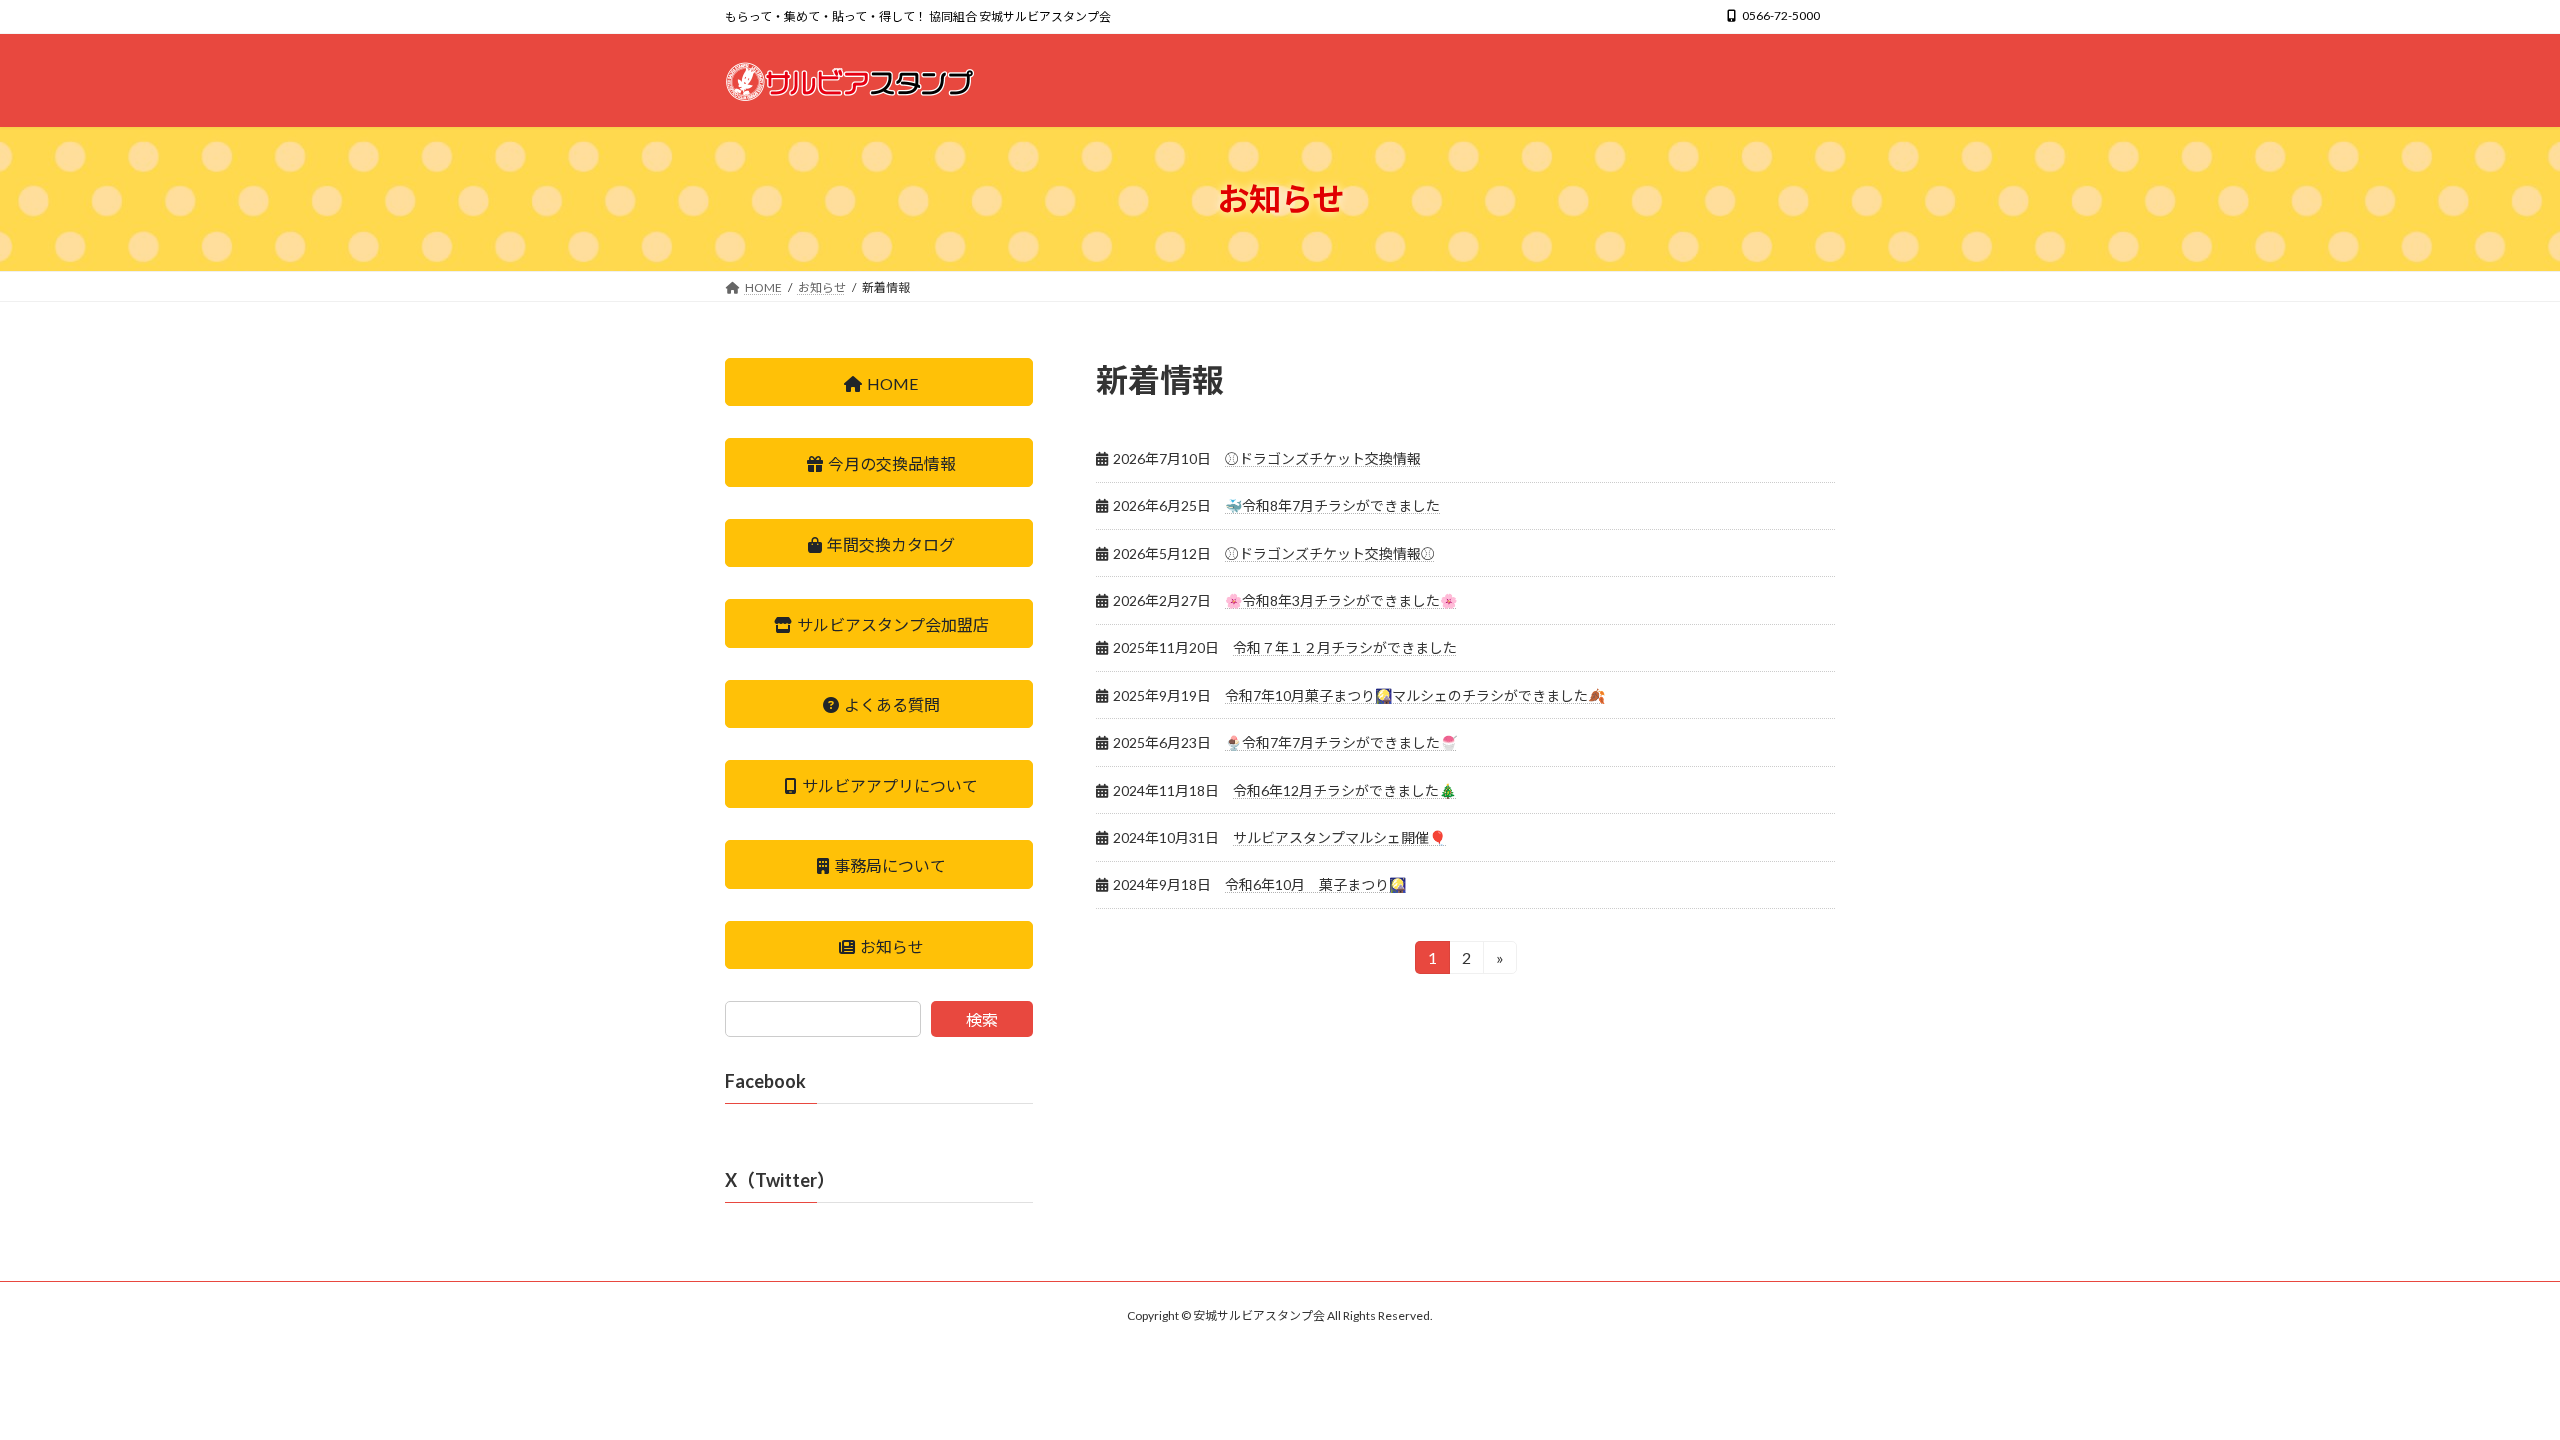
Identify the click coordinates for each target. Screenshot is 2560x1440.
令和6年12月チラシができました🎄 (1344, 790)
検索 (982, 1020)
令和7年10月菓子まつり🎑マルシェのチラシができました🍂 (1415, 695)
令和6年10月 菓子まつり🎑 (1315, 884)
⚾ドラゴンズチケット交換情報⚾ (1330, 553)
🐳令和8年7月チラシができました (1332, 505)
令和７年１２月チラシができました (1345, 647)
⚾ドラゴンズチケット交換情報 (1323, 458)
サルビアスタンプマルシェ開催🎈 (1339, 837)
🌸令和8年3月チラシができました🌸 (1341, 600)
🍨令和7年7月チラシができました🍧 (1341, 742)
